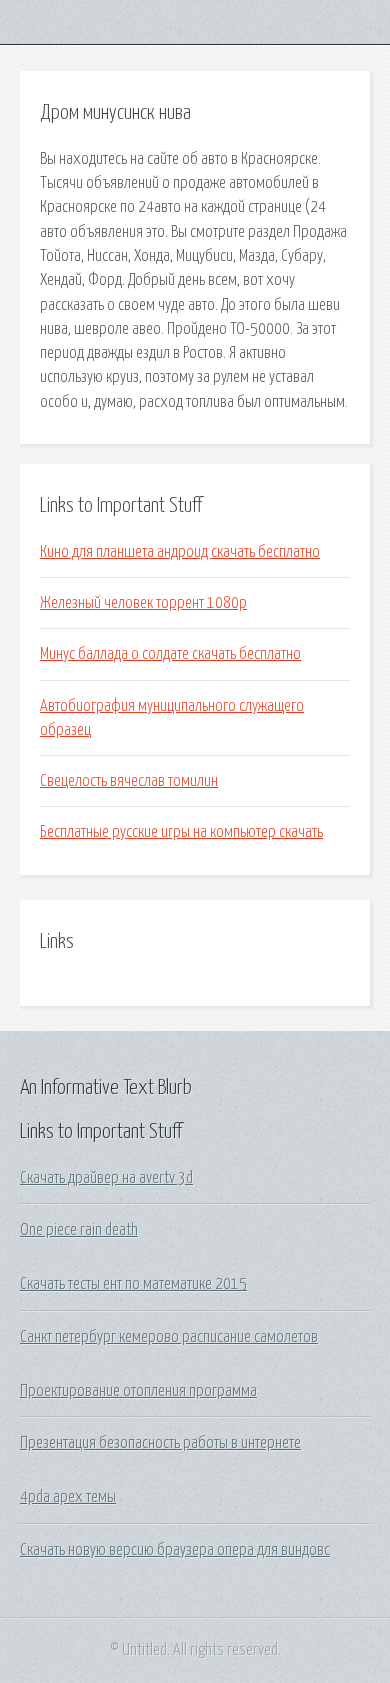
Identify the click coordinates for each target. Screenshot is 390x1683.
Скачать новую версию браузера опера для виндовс (175, 1550)
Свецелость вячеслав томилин (129, 781)
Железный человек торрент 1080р (143, 603)
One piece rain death (79, 1230)
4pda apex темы (68, 1497)
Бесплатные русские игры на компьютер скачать (181, 832)
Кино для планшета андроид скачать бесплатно (180, 552)
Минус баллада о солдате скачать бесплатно (170, 654)
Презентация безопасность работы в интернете (160, 1443)
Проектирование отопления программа (138, 1391)
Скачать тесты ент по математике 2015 (133, 1284)
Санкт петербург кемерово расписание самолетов (169, 1337)
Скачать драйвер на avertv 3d (106, 1178)
